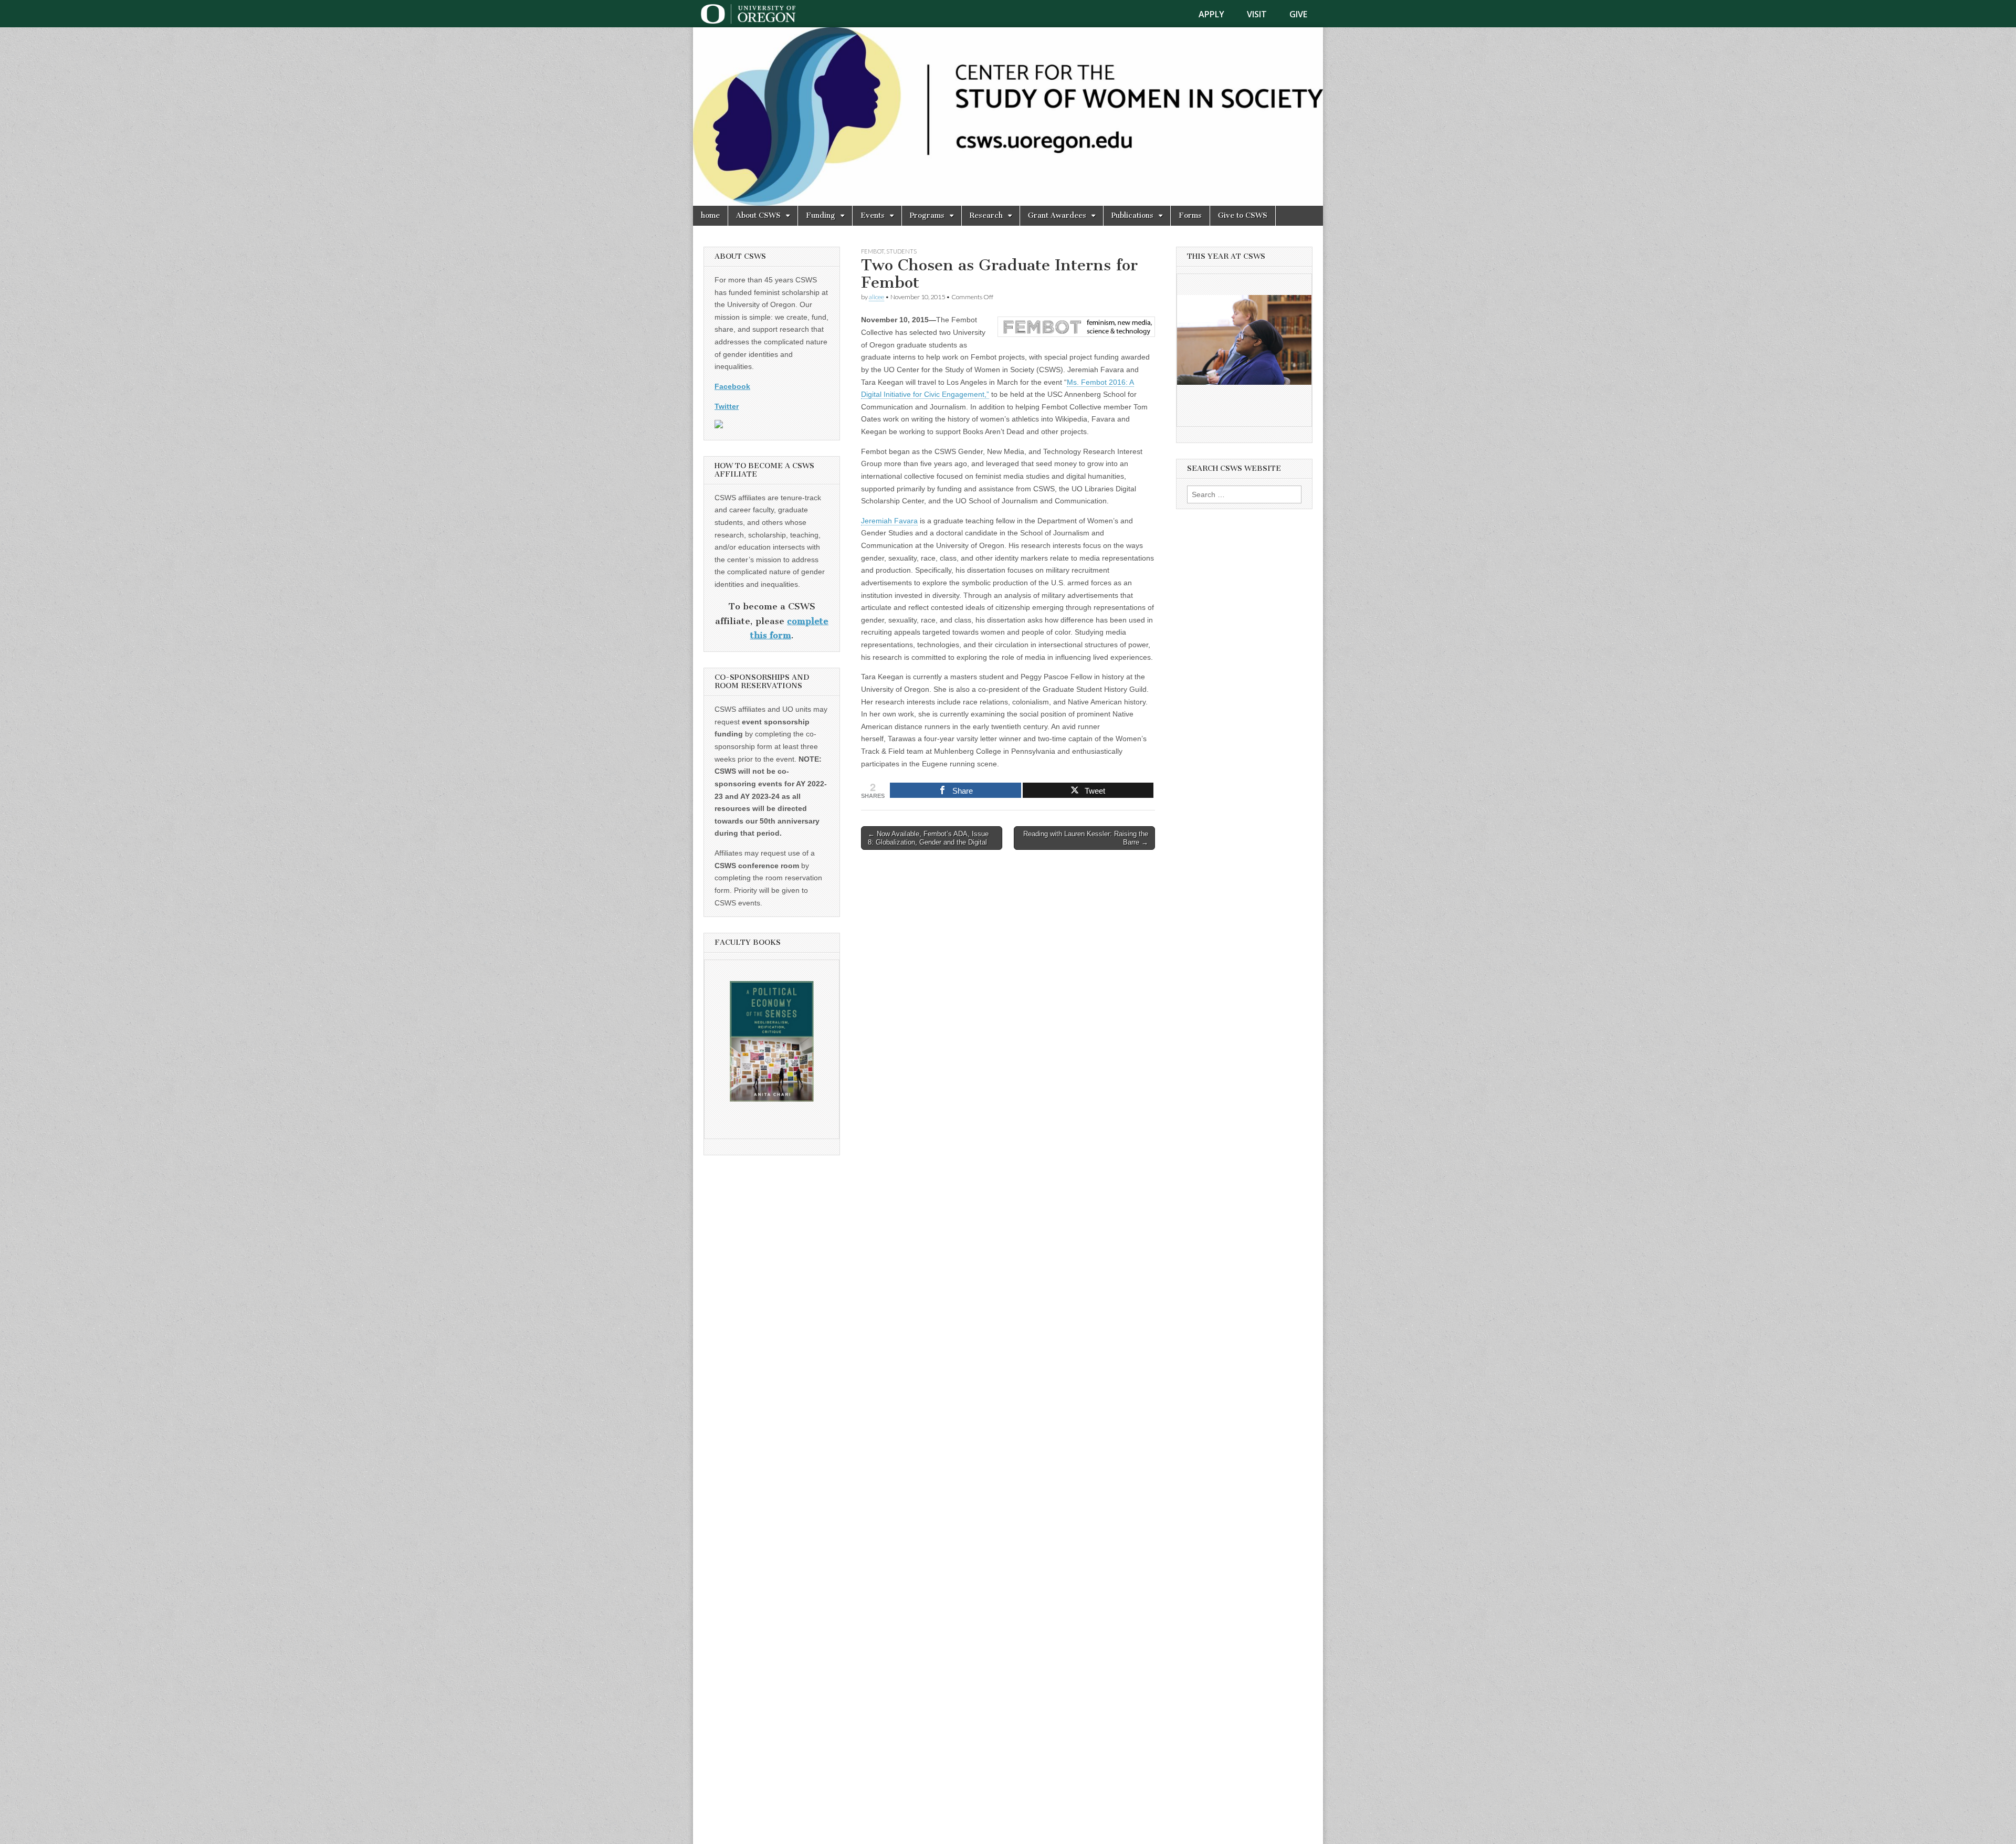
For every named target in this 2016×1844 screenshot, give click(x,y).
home (710, 215)
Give (1298, 14)
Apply (1211, 14)
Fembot (873, 251)
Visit (1257, 14)
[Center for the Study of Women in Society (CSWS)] (1008, 117)
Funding (821, 215)
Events (873, 215)
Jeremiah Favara (889, 521)
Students (901, 251)
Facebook (732, 386)
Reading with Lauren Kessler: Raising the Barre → (1086, 838)
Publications (1132, 215)
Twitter (727, 406)
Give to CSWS (1243, 215)
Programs (927, 215)
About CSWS (758, 215)
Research (986, 215)
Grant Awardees (1057, 215)
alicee (876, 297)
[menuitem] (1218, 14)
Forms (1190, 215)
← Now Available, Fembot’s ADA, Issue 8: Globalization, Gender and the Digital (928, 838)
